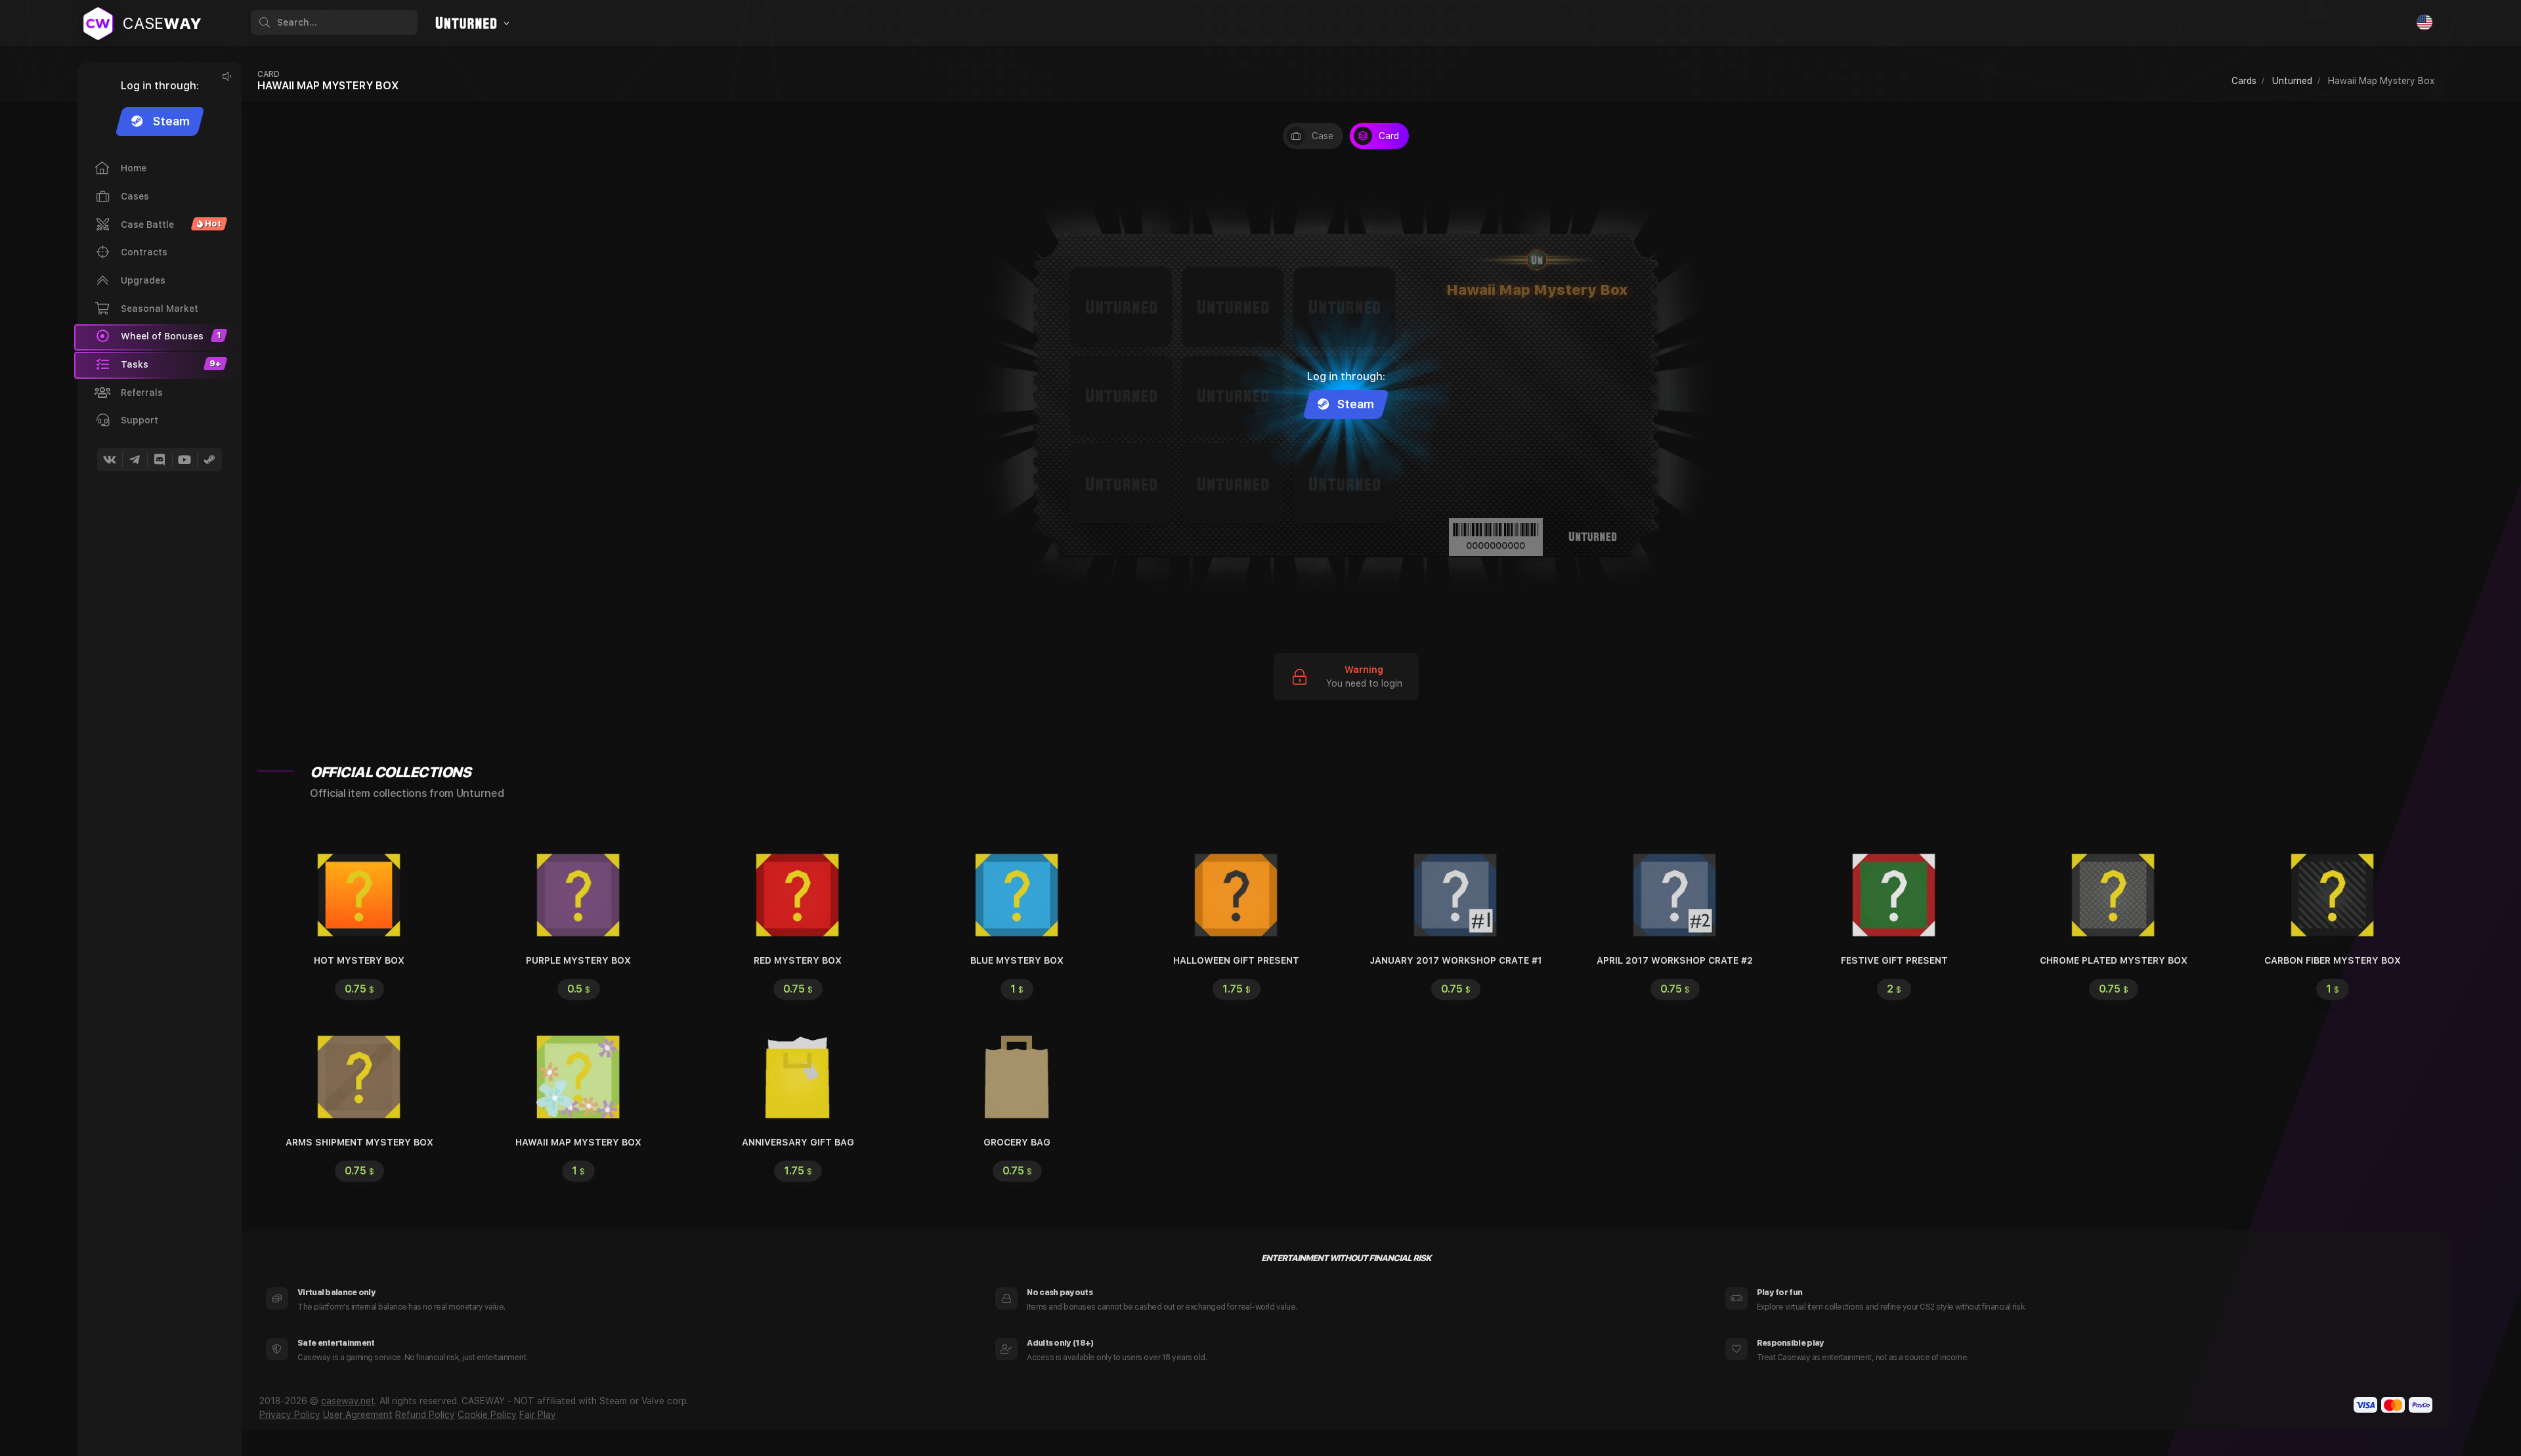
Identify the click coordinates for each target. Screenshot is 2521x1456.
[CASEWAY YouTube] (184, 460)
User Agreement (358, 1415)
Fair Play (538, 1415)
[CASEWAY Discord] (160, 460)
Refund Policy (425, 1415)
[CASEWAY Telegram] (135, 460)
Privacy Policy (290, 1415)
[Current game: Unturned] (470, 24)
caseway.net (348, 1401)
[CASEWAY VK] (110, 460)
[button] (158, 365)
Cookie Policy (487, 1415)
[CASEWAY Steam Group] (209, 460)
